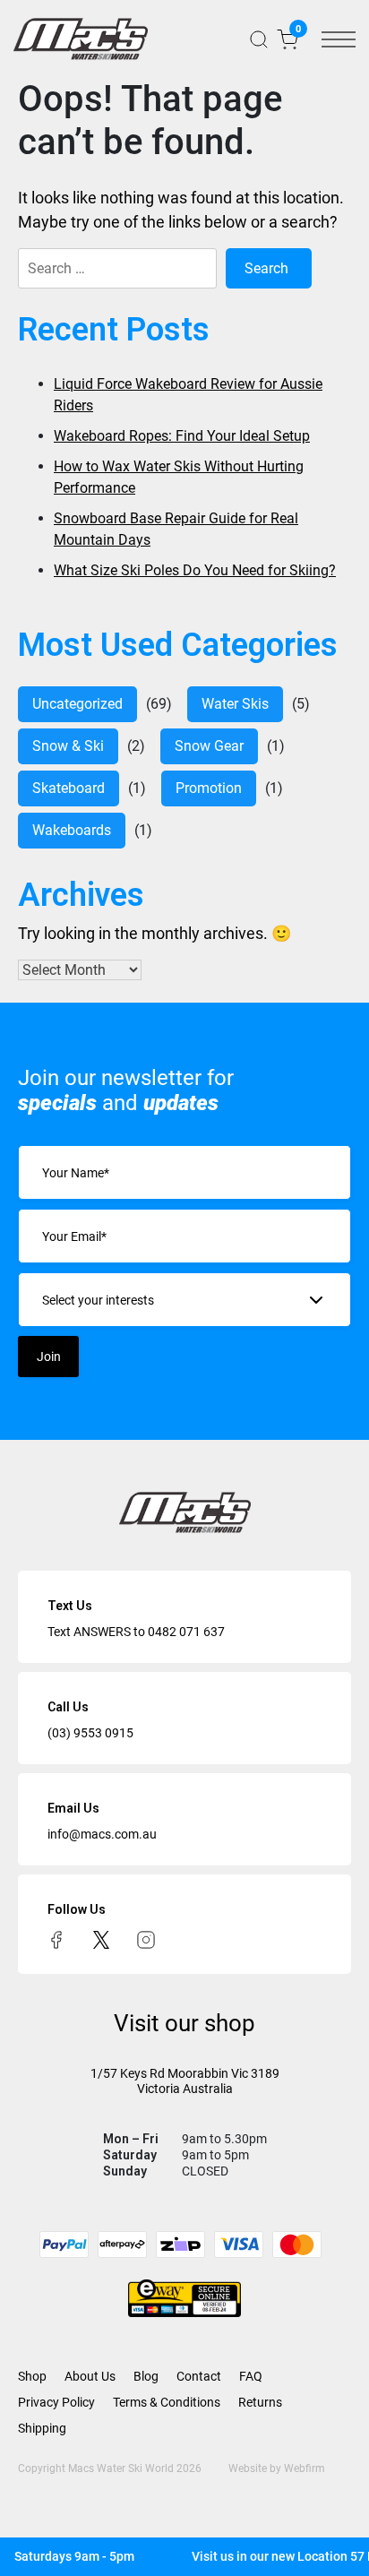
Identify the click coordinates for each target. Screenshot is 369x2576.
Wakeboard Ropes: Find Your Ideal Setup (182, 436)
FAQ (251, 2376)
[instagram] (146, 1939)
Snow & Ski (68, 746)
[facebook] (56, 1939)
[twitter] (101, 1939)
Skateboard (69, 788)
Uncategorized (77, 704)
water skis (235, 704)
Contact (199, 2376)
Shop (32, 2376)
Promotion (209, 788)
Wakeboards (72, 830)
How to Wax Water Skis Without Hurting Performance (179, 477)
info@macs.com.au (102, 1834)
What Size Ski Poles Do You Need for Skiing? (195, 570)
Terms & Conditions (167, 2402)
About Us (90, 2376)
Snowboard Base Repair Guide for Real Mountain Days (176, 529)
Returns (260, 2402)
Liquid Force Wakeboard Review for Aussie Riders (188, 395)
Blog (146, 2376)
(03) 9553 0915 (90, 1733)
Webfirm (305, 2468)
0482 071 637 (186, 1632)
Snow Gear (209, 746)
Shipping (42, 2428)
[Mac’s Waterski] (81, 39)
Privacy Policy (56, 2402)
